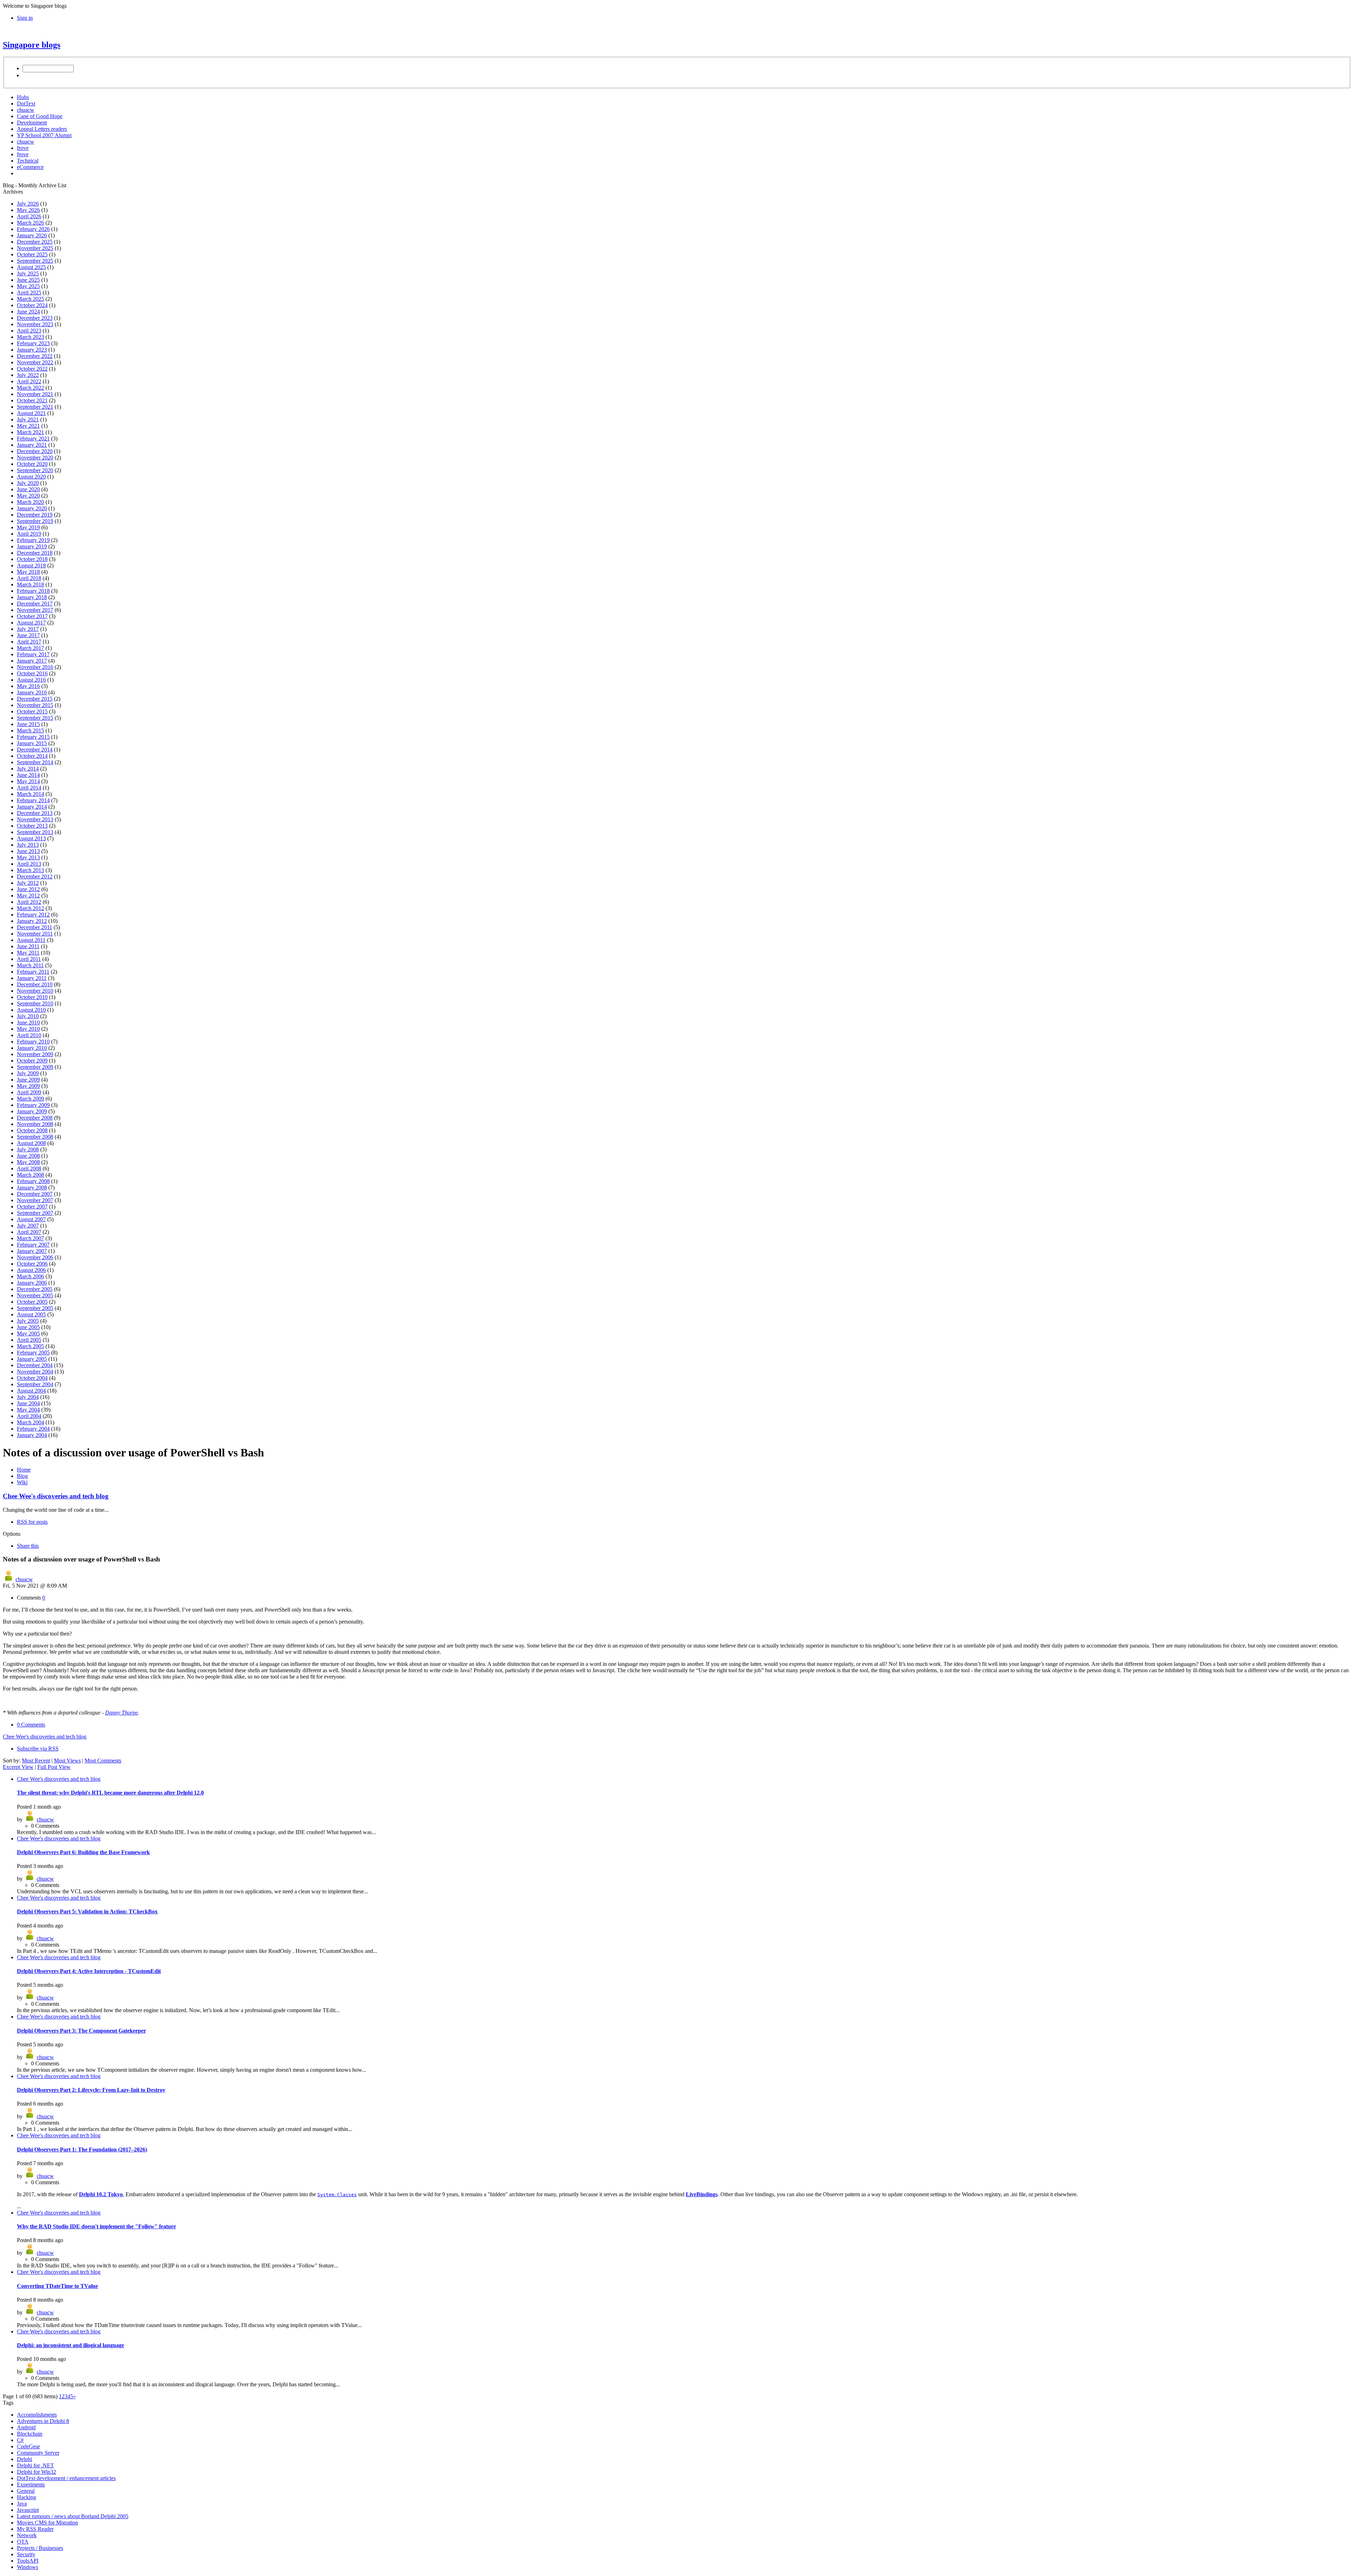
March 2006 (31, 1276)
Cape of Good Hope (40, 116)
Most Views (67, 1761)
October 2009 (32, 1061)
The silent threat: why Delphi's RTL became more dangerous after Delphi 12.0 (110, 1793)
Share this (28, 1546)
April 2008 (29, 1168)
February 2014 (33, 800)
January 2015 (32, 743)
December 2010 (35, 984)
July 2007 (28, 1226)
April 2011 (29, 959)
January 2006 (32, 1283)
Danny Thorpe (121, 1713)
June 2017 (28, 635)
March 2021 (31, 432)
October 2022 (32, 369)
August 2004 (31, 1391)
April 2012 (29, 902)
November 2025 (35, 248)
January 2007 (32, 1251)
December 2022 (35, 356)
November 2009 (35, 1054)
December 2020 (35, 451)
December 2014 (35, 750)
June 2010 (28, 1022)
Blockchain (30, 2434)
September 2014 (35, 762)
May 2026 (28, 210)
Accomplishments (37, 2415)
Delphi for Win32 (36, 2472)
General (26, 2491)
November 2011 (35, 934)
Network (27, 2535)
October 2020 (32, 464)
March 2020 (31, 502)
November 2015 (35, 705)
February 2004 (33, 1429)
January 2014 (32, 807)
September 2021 (35, 407)
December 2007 (35, 1194)
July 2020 (28, 483)
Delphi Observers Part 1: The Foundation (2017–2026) (82, 2149)
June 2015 (28, 724)
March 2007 (31, 1238)
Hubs (23, 97)
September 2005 (35, 1308)
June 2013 (28, 851)
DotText (26, 103)
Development (32, 123)
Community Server (38, 2453)
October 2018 (32, 559)
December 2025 (35, 242)
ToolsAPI (28, 2561)
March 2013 (31, 870)
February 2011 (33, 972)
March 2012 (31, 908)
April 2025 (29, 293)
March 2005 (31, 1346)
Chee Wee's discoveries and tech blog (56, 1496)
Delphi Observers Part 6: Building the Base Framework (83, 1852)
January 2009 (32, 1111)
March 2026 (31, 223)
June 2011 (28, 946)
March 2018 (31, 584)
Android (26, 2427)
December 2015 (35, 699)
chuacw (26, 110)
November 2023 (35, 324)
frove (23, 148)
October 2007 (32, 1207)
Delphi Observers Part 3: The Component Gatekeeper (81, 2031)
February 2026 (33, 229)
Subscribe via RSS (38, 1749)
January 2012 (32, 921)
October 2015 (32, 711)
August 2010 (31, 1010)
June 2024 (28, 312)
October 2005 (32, 1302)
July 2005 (28, 1321)
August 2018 (31, 565)
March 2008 (31, 1175)
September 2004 (35, 1384)
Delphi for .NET (35, 2465)
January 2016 (32, 692)
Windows (28, 2567)
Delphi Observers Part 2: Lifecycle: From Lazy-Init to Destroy (91, 2090)
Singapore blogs (32, 45)
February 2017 (33, 654)
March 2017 (31, 648)
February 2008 (33, 1181)
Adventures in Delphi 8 (43, 2421)
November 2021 (35, 394)
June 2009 (28, 1080)
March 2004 (31, 1422)
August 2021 (31, 413)
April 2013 (29, 864)
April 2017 (29, 642)
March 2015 (31, 730)
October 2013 (32, 826)
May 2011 (28, 953)
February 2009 (33, 1105)
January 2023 (32, 350)
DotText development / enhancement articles (66, 2478)
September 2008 (35, 1137)
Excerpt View (18, 1767)
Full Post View (54, 1767)
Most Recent (36, 1761)
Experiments (31, 2484)
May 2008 (28, 1162)
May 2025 (28, 286)
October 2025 (32, 254)
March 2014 (31, 794)
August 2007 (31, 1219)
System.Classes (337, 2195)
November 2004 (35, 1372)
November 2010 (35, 991)
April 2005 (29, 1340)
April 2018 (29, 578)
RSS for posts (32, 1522)
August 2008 (31, 1143)
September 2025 (35, 261)
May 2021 (28, 426)
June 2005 (28, 1327)
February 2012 (33, 915)
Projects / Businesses (40, 2548)
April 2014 (29, 788)
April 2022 (29, 381)
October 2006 (32, 1264)
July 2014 (28, 769)
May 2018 (28, 572)
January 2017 (32, 661)
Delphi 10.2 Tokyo (101, 2194)
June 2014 (28, 775)
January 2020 (32, 508)
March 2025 (31, 299)
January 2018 (32, 597)
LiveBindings (702, 2194)
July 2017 (28, 629)
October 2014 (32, 756)
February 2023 (33, 343)
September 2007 (35, 1213)
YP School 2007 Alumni (44, 135)
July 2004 (28, 1397)
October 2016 (32, 673)
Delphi (25, 2459)
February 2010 (33, 1042)
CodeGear (28, 2446)
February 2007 (33, 1245)
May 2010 (28, 1029)
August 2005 (31, 1314)
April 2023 (29, 331)
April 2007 (29, 1232)
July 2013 (28, 845)
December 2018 (35, 553)
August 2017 (31, 623)
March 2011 (30, 965)
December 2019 (35, 515)
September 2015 (35, 718)
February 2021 (33, 439)
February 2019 (33, 540)
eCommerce (30, 167)
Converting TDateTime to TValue (57, 2286)
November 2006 (35, 1257)
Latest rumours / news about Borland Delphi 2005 (73, 2516)
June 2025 (28, 280)
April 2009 (29, 1092)
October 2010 (32, 997)
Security (26, 2554)
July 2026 (28, 204)
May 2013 (28, 857)
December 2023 (35, 318)
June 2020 (28, 489)
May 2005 (28, 1333)
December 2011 (35, 927)
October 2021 (32, 400)
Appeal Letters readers (42, 129)
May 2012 (28, 896)
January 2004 (32, 1435)
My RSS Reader (35, 2529)
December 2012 (35, 876)
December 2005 (35, 1289)
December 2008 (35, 1118)
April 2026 (29, 216)
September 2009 (35, 1067)
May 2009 (28, 1086)
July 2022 (28, 375)
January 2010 (32, 1048)
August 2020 (31, 477)
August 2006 (31, 1270)
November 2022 (35, 362)
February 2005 (33, 1353)
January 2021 (32, 445)
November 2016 (35, 667)
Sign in (25, 18)
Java (22, 2504)
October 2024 (32, 305)
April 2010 (29, 1035)
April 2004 (29, 1416)
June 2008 (28, 1156)
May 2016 (28, 686)
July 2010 (28, 1016)
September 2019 (35, 521)
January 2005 (32, 1359)
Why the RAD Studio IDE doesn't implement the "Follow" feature (96, 2226)
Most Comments (103, 1761)
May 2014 (28, 781)
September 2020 (35, 470)
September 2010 (35, 1003)
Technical (28, 161)
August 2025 (31, 267)
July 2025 (28, 273)
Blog (22, 1476)
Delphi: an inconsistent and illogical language (71, 2345)
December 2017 (35, 604)
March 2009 (31, 1099)
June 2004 (28, 1403)
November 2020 (35, 458)
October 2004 (32, 1378)
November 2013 (35, 819)
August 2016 (31, 680)
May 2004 (28, 1410)
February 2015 (33, 737)
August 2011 (31, 940)
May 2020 (28, 496)
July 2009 (28, 1073)
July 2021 (28, 419)
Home (24, 1470)
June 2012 (28, 889)
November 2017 (35, 610)
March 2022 (31, 388)
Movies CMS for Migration (47, 2523)
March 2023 (31, 337)
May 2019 (28, 527)
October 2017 (32, 616)
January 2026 (32, 235)
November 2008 (35, 1124)
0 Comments (31, 1725)
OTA (23, 2542)
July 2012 (28, 883)
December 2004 (35, 1365)
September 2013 (35, 832)
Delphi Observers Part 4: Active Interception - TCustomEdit (89, 1971)
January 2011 (32, 978)
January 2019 (32, 546)
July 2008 (28, 1149)
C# (20, 2440)
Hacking (26, 2497)
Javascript (28, 2510)
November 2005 (35, 1295)
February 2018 (33, 591)
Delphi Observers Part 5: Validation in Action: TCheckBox (87, 1911)
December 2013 (35, 813)
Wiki (22, 1482)
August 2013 (31, 838)
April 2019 (29, 534)
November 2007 (35, 1200)
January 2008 (32, 1187)
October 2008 (32, 1130)
